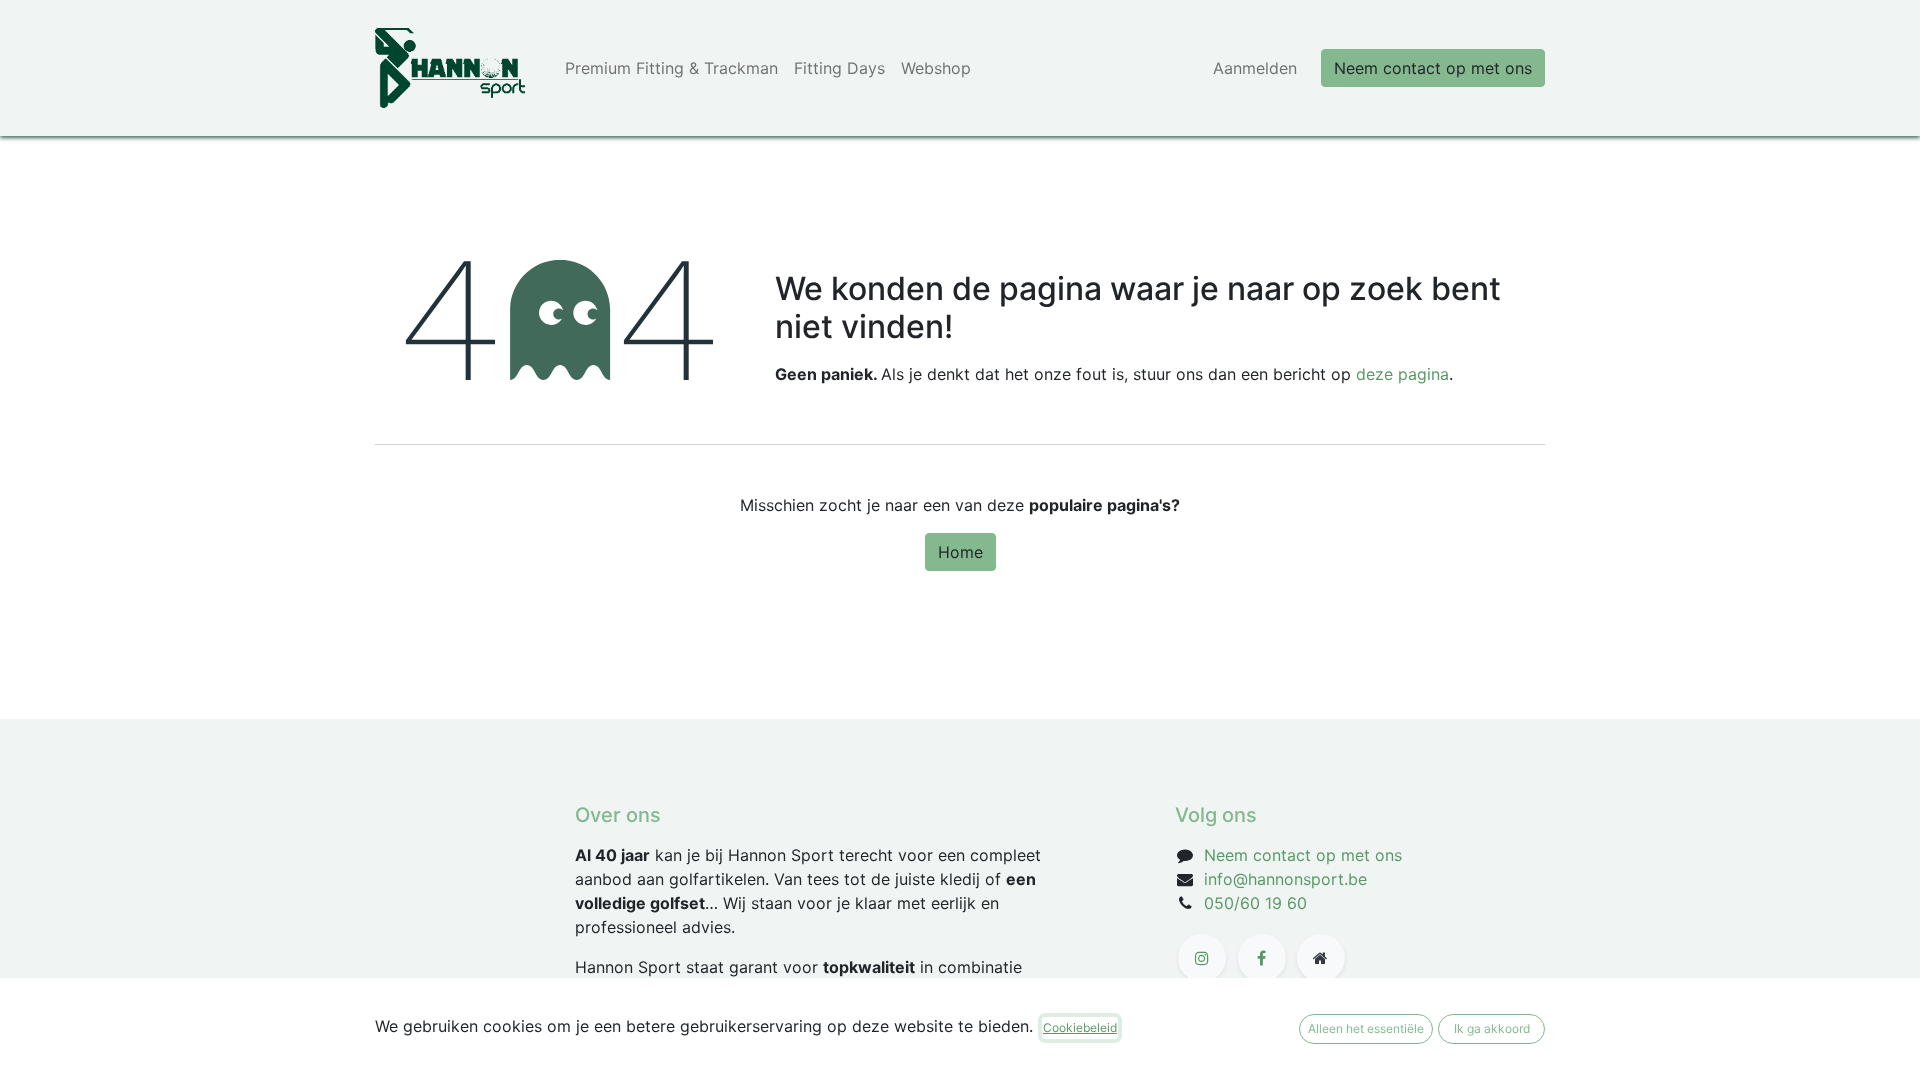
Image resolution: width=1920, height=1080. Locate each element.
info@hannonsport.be (1285, 879)
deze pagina (1402, 374)
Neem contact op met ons (1433, 68)
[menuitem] (671, 68)
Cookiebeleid (1080, 1027)
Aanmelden (1255, 68)
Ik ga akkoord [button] (1492, 1028)
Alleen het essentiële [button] (1366, 1028)
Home (960, 552)
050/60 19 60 (1255, 903)
